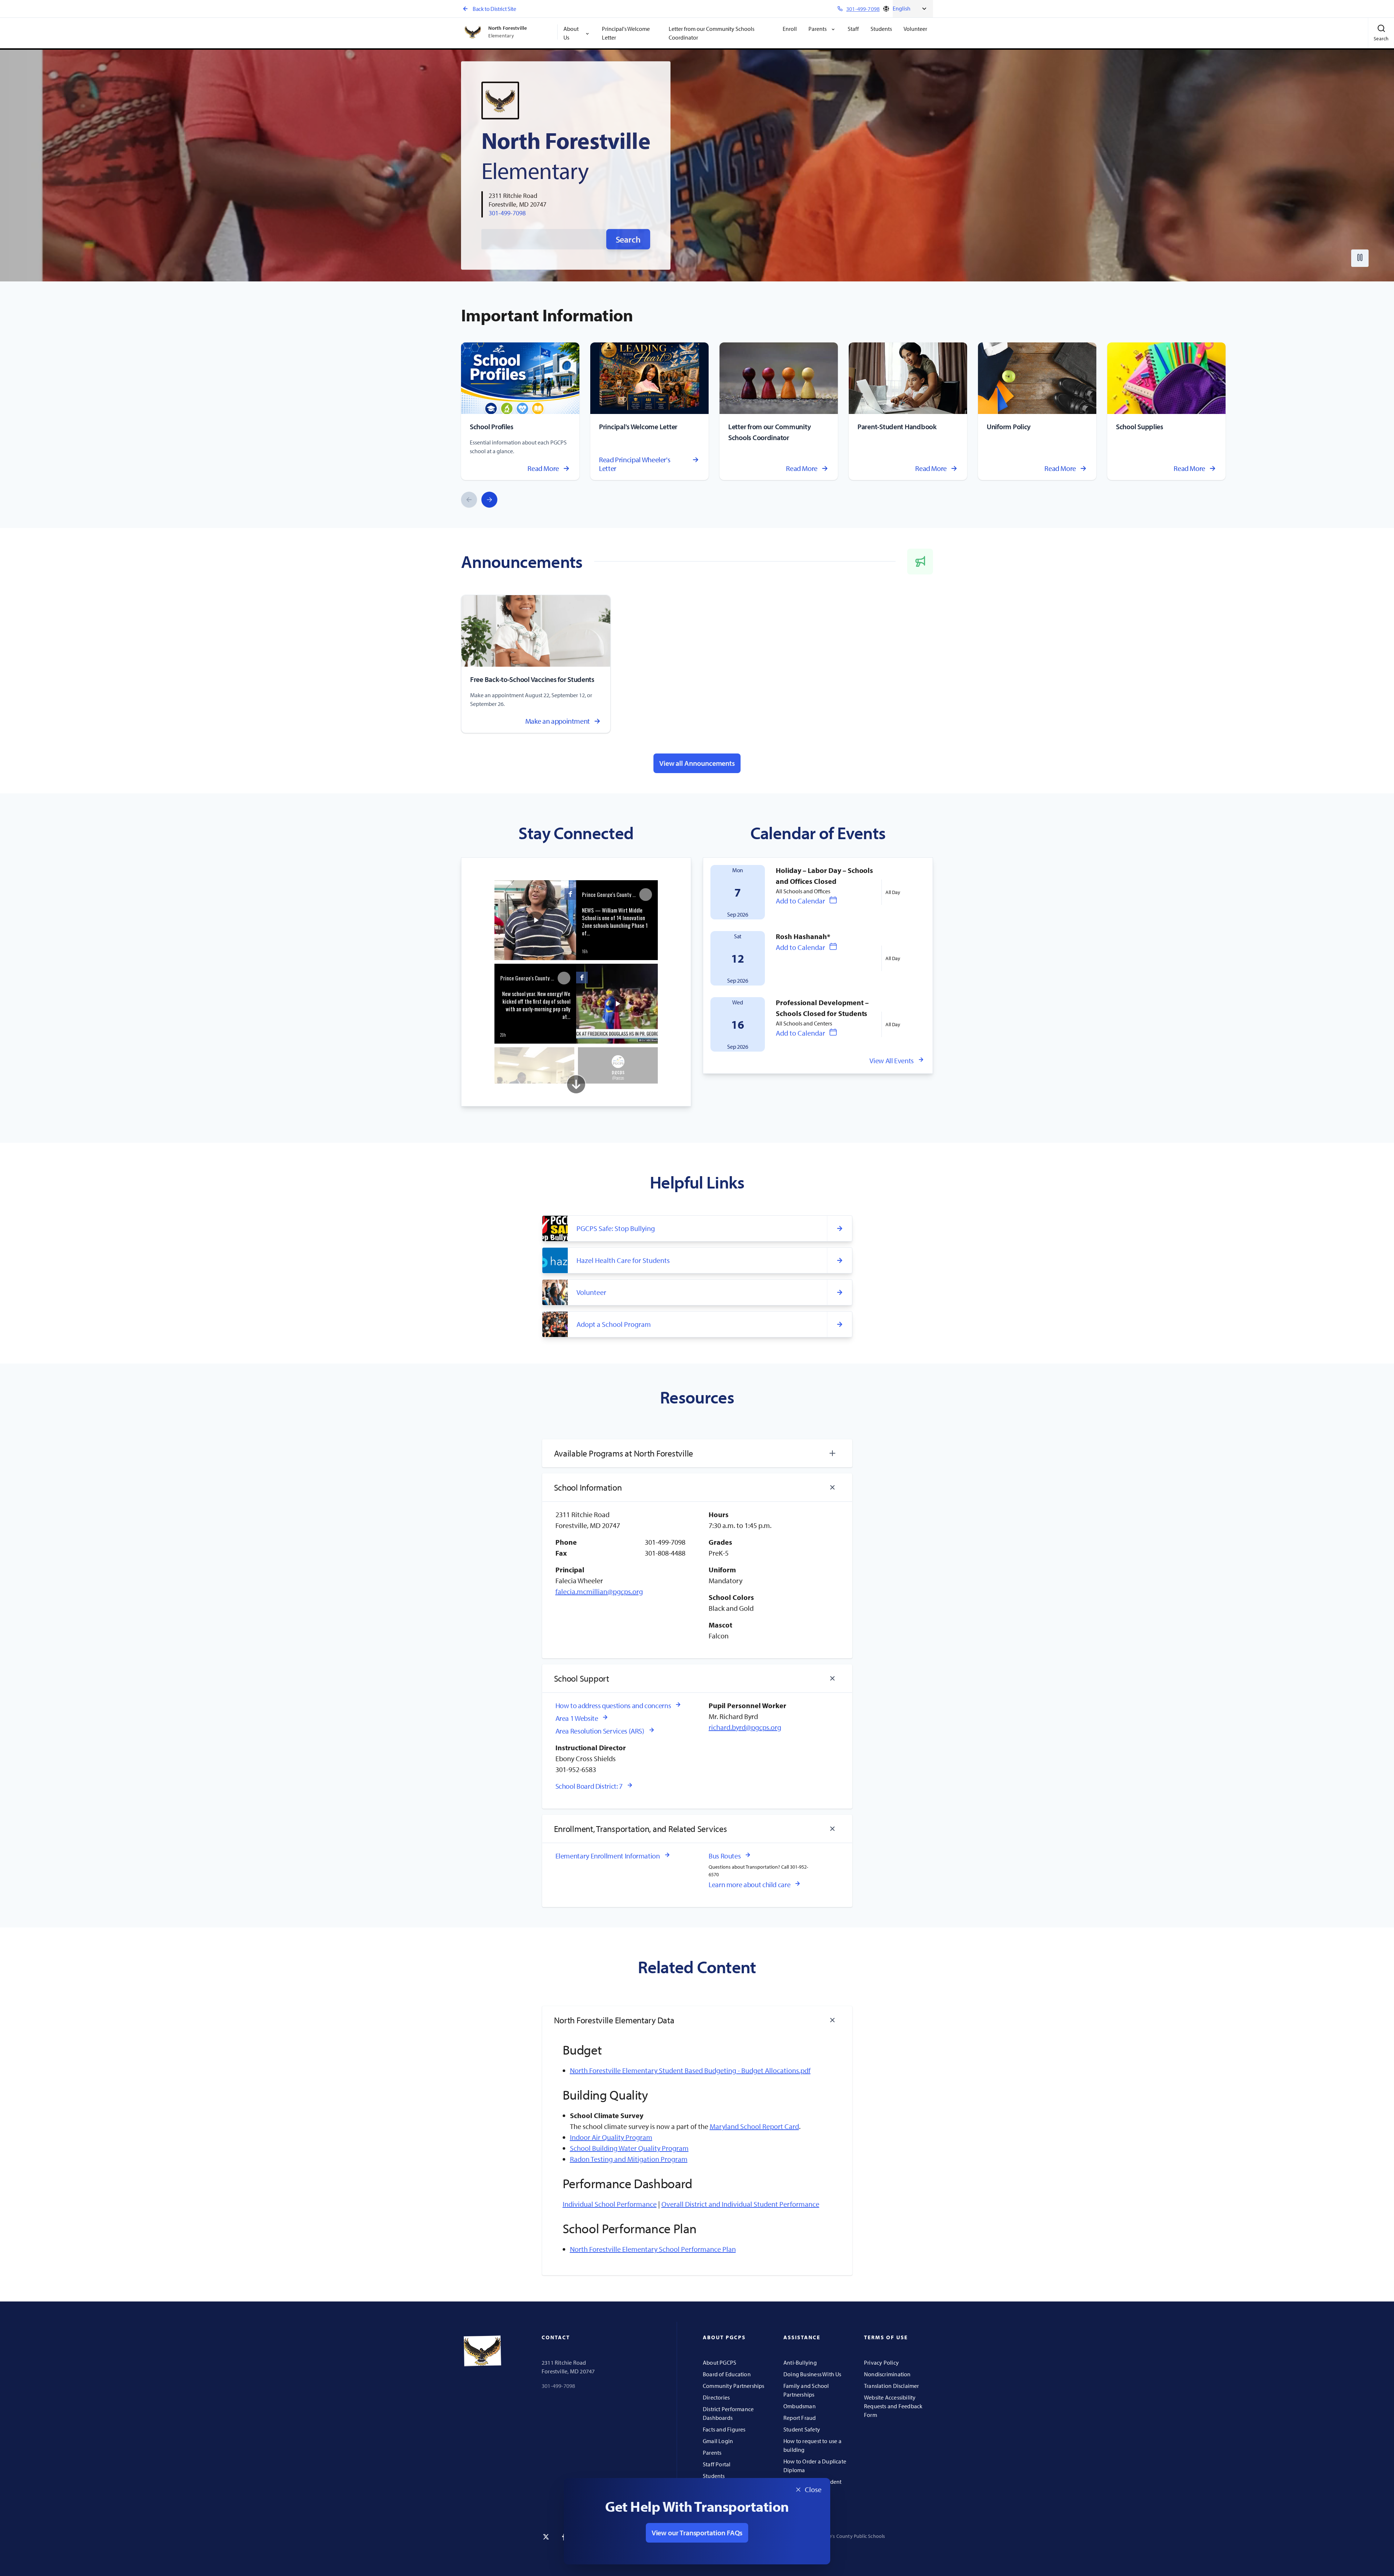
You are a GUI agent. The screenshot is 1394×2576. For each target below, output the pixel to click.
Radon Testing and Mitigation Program (629, 2159)
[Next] (489, 500)
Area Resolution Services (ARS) (600, 1731)
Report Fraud (800, 2418)
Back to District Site (494, 9)
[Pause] (1360, 258)
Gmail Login (718, 2441)
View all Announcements (697, 763)
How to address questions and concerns (613, 1705)
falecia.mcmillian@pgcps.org (599, 1591)
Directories (716, 2397)
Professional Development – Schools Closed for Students (822, 1008)
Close (806, 2491)
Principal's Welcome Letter (626, 33)
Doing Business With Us (812, 2374)
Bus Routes (725, 1856)
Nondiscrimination (887, 2374)
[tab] (697, 1453)
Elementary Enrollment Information (608, 1856)
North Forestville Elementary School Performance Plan (653, 2249)
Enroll (790, 29)
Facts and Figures (724, 2429)
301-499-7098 (507, 213)
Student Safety (802, 2429)
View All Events (892, 1061)
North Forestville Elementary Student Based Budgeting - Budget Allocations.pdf (690, 2070)
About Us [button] (571, 33)
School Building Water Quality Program (629, 2148)
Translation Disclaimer (892, 2386)
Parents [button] (818, 29)
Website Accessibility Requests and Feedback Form (893, 2406)
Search (628, 239)
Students (881, 29)
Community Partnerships (734, 2386)
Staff (853, 29)
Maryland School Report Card (754, 2126)
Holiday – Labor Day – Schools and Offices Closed (824, 876)
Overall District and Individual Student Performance (740, 2204)
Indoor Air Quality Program (611, 2137)
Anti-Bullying (800, 2362)
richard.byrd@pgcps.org (745, 1727)
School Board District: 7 (589, 1786)
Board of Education (727, 2374)
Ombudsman (800, 2406)
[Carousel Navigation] (479, 500)
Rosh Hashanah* (803, 936)
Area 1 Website (577, 1718)
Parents (712, 2453)
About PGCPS (720, 2362)
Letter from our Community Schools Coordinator (712, 33)
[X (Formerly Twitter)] (546, 2537)
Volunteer (915, 29)
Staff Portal (717, 2464)
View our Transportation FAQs (697, 2533)
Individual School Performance (610, 2204)
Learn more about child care (749, 1884)
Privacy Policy (881, 2362)
